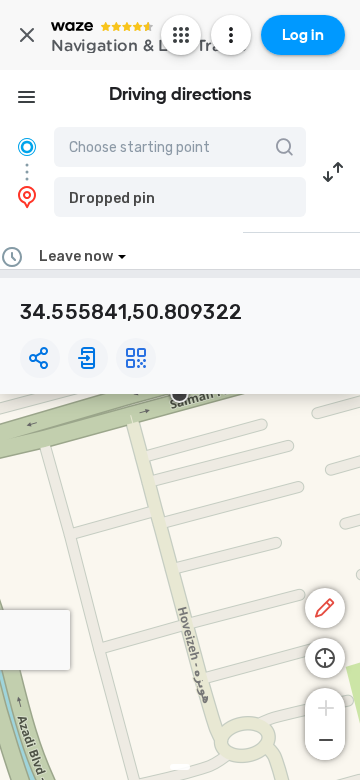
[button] (180, 197)
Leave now (76, 256)
